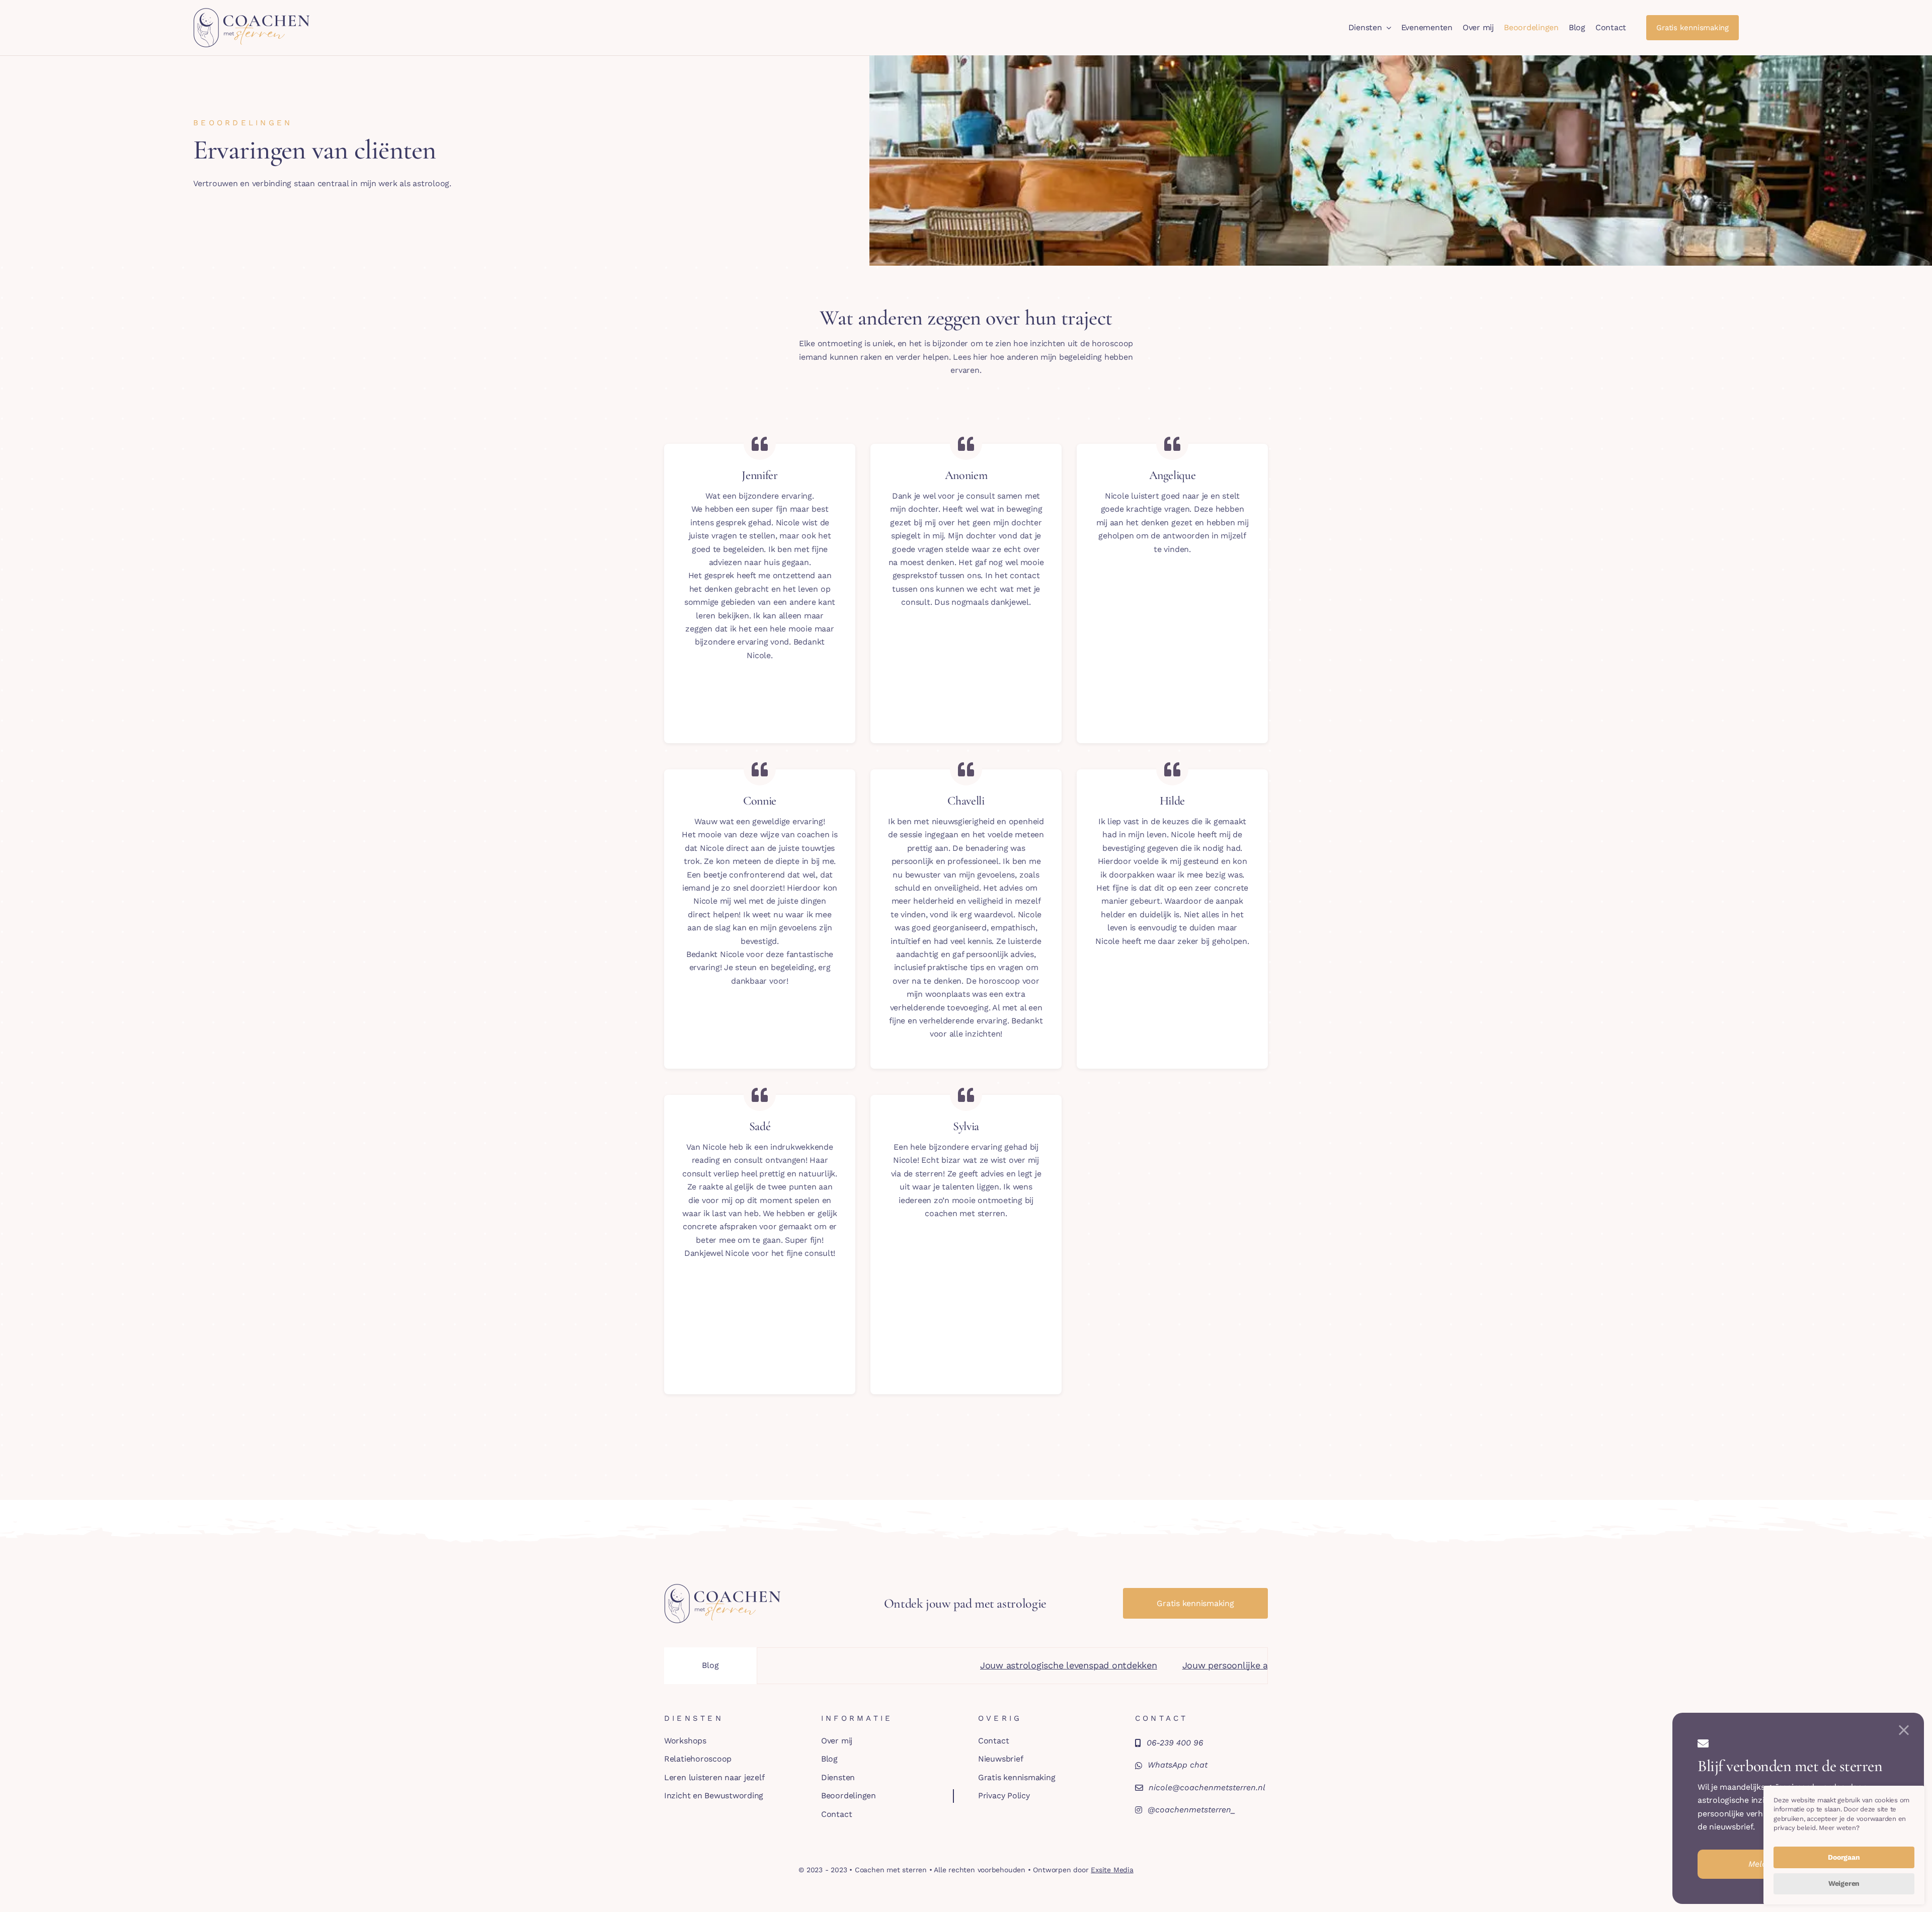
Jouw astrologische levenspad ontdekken (916, 1665)
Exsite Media (1112, 1870)
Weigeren (1844, 1883)
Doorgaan (1844, 1857)
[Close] (1904, 1730)
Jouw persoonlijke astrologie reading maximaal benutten (1151, 1665)
